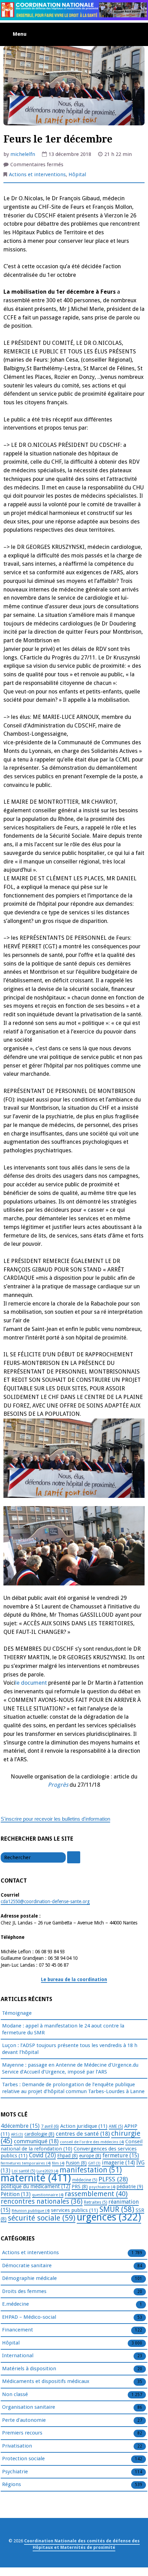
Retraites (96, 2202)
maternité (36, 2178)
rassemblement (96, 2194)
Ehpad (67, 2156)
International (18, 2355)
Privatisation (17, 2446)
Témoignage (17, 2013)
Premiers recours (22, 2433)
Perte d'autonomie (24, 2420)
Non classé (15, 2394)
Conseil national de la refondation (72, 2145)
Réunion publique (31, 2211)
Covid (42, 2155)
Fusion (76, 2163)
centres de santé (83, 2134)
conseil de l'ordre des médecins (92, 2142)
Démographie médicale (29, 2278)
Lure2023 (47, 2171)
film (58, 2163)
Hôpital (77, 174)
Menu (20, 34)
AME (116, 2126)
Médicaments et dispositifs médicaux (46, 2381)
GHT (94, 2163)
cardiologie (39, 2134)
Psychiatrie (15, 2472)
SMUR (117, 2209)
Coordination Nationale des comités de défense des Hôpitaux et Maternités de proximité (82, 2544)
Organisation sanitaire (29, 2407)
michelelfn (23, 154)
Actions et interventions (37, 174)
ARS (17, 2134)
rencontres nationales (42, 2201)
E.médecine (15, 2304)
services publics (75, 2210)
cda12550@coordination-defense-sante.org (45, 1901)
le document (31, 1683)
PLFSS (113, 2179)
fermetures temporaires (26, 2163)
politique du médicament (35, 2187)
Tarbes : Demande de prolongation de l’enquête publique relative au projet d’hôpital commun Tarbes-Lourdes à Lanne (73, 2088)
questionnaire (48, 2195)
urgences (109, 2217)
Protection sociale (23, 2459)
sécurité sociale (42, 2218)
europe (90, 2156)
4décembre (20, 2126)
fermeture (121, 2155)
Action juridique (84, 2126)
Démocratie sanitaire (27, 2266)
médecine (85, 2180)
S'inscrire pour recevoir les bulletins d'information (55, 1819)
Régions (12, 2484)
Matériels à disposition (29, 2369)
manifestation (91, 2170)
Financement (18, 2330)
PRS (80, 2187)
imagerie (118, 2163)
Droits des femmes (24, 2291)
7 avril (50, 2126)
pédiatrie (130, 2187)
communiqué (36, 2141)
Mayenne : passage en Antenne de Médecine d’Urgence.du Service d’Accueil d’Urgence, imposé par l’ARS (70, 2068)
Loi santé (23, 2171)
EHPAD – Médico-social (29, 2317)
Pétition (16, 2194)
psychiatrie (102, 2187)
